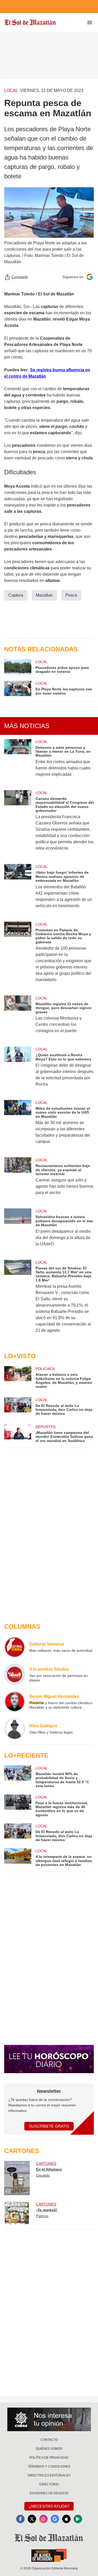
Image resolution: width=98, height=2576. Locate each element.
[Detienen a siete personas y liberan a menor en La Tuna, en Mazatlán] (18, 761)
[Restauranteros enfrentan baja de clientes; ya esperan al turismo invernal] (18, 1180)
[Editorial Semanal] (15, 1647)
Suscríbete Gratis (49, 2126)
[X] (32, 2519)
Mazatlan (44, 595)
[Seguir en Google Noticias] (90, 277)
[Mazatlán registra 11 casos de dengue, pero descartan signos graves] (18, 1018)
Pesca (71, 595)
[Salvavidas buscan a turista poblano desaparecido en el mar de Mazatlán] (18, 1231)
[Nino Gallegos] (15, 1729)
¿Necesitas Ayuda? (49, 2506)
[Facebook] (20, 2519)
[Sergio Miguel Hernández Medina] (15, 1702)
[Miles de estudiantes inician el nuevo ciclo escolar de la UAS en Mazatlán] (18, 1125)
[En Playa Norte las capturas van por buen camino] (18, 688)
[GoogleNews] (55, 2519)
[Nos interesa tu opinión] (49, 2419)
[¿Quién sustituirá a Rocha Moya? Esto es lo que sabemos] (18, 1070)
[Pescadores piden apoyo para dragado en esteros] (18, 667)
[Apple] (66, 2519)
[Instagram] (43, 2519)
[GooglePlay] (78, 2519)
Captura (16, 595)
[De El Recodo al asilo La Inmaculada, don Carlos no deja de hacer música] (18, 1833)
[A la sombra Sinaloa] (15, 1674)
